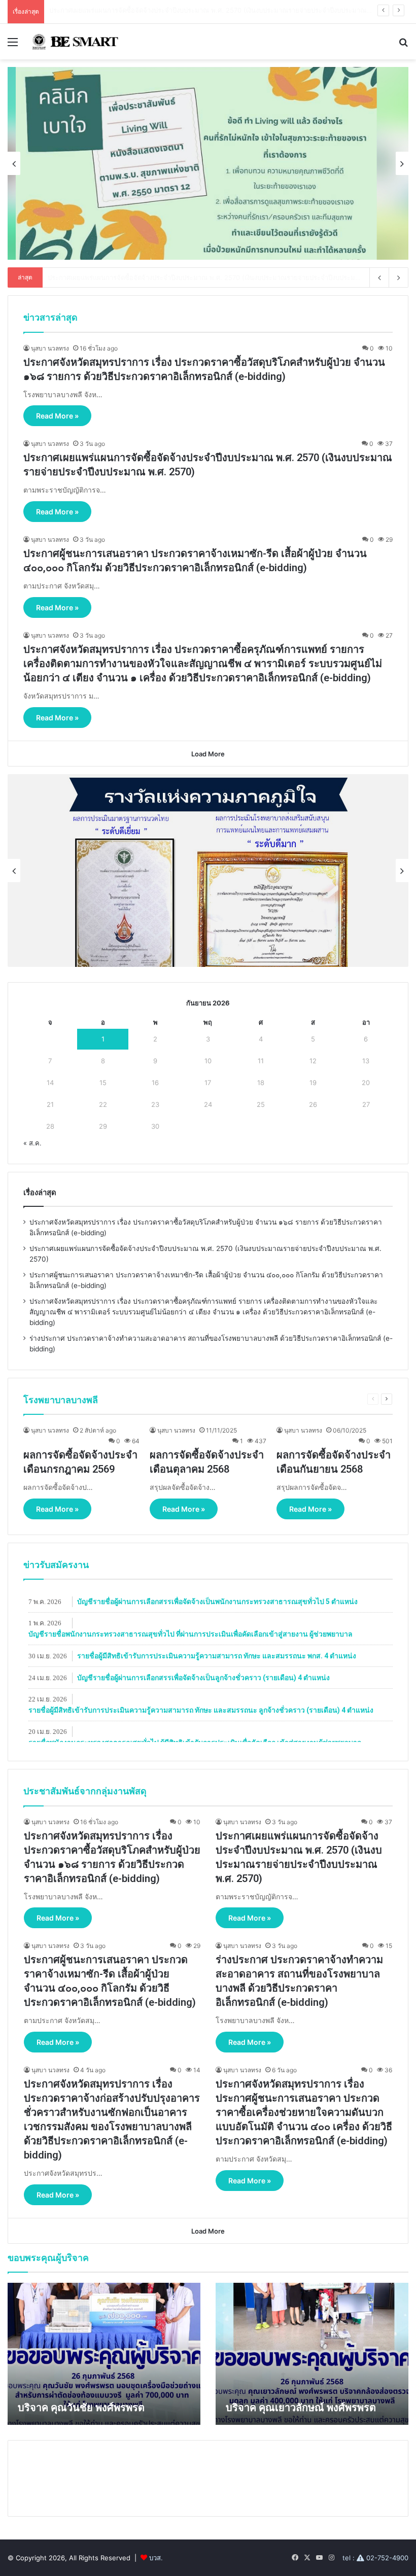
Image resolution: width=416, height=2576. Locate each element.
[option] (208, 163)
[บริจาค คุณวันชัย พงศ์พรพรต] (104, 2354)
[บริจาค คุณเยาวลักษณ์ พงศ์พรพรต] (312, 2354)
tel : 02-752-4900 (375, 2558)
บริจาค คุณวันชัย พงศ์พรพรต (81, 2408)
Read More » (57, 416)
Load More (208, 754)
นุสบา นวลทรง (50, 348)
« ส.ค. (32, 1143)
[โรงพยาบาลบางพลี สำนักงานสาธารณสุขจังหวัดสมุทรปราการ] (74, 42)
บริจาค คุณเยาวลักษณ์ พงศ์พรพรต (301, 2408)
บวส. (156, 2558)
